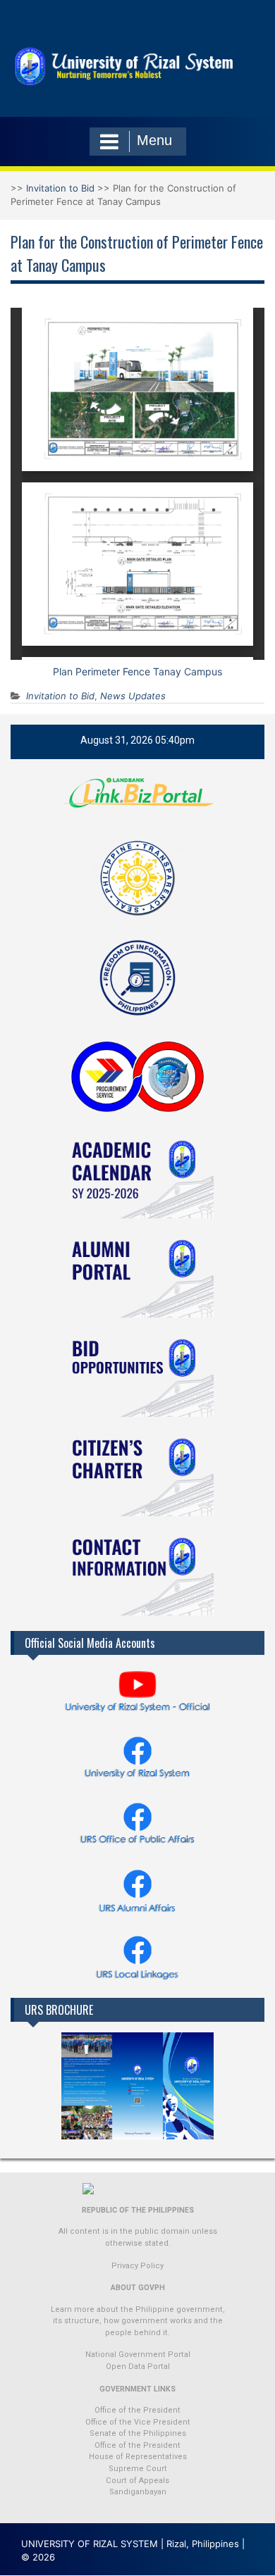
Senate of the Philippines (138, 2433)
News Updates (133, 696)
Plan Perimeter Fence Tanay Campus (137, 671)
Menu (154, 140)
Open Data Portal (138, 2366)
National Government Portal (138, 2355)
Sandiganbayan (138, 2492)
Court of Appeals (137, 2481)
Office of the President (137, 2410)
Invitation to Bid (60, 188)
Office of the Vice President (138, 2422)
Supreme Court (138, 2469)
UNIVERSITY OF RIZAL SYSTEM (90, 2544)
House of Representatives (138, 2457)
